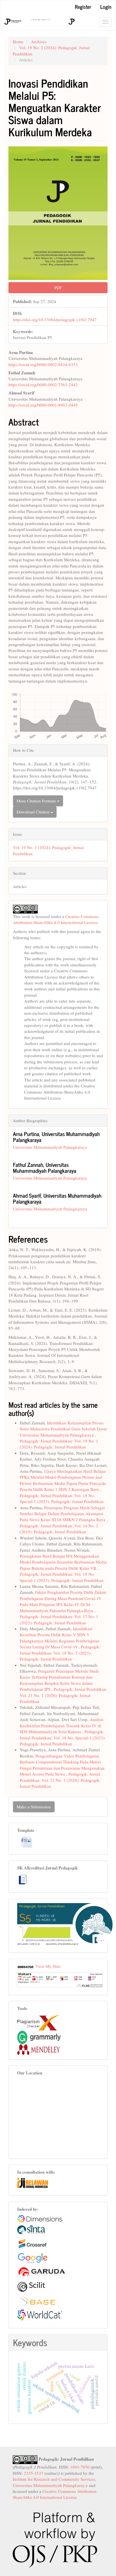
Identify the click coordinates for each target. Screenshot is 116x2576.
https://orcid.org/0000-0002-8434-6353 (43, 364)
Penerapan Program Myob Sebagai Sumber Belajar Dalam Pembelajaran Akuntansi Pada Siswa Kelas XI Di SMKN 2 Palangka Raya (63, 1514)
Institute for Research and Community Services (54, 2479)
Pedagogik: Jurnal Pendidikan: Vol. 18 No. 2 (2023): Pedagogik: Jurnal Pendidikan (60, 1653)
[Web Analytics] (26, 1966)
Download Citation (34, 812)
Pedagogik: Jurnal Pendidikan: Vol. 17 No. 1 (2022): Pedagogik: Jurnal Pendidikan (59, 1619)
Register (83, 7)
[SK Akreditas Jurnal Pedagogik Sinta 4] (23, 1879)
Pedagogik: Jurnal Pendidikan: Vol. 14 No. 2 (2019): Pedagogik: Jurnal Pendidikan (59, 1529)
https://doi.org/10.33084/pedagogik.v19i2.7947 (55, 319)
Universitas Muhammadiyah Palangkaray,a (50, 2485)
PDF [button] (58, 288)
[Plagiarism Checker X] (39, 2022)
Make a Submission (34, 1807)
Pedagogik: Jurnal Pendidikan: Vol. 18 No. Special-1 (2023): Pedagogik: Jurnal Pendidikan (62, 1498)
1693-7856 (80, 2467)
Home (18, 42)
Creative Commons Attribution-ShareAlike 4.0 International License (56, 919)
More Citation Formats (37, 801)
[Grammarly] (39, 2037)
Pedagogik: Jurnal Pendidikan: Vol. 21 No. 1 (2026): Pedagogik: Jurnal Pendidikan (63, 1695)
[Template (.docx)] (26, 1842)
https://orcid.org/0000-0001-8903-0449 (43, 405)
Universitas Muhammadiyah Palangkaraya (50, 1147)
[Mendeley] (39, 2049)
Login (106, 7)
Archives (39, 42)
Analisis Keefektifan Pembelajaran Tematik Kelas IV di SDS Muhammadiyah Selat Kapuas (62, 1725)
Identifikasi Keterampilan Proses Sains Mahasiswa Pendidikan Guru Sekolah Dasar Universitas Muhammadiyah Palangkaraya (63, 1429)
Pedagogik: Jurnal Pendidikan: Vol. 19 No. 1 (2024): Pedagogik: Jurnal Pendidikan (59, 1444)
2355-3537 (34, 2473)
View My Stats (48, 1966)
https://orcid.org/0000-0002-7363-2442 (43, 385)
